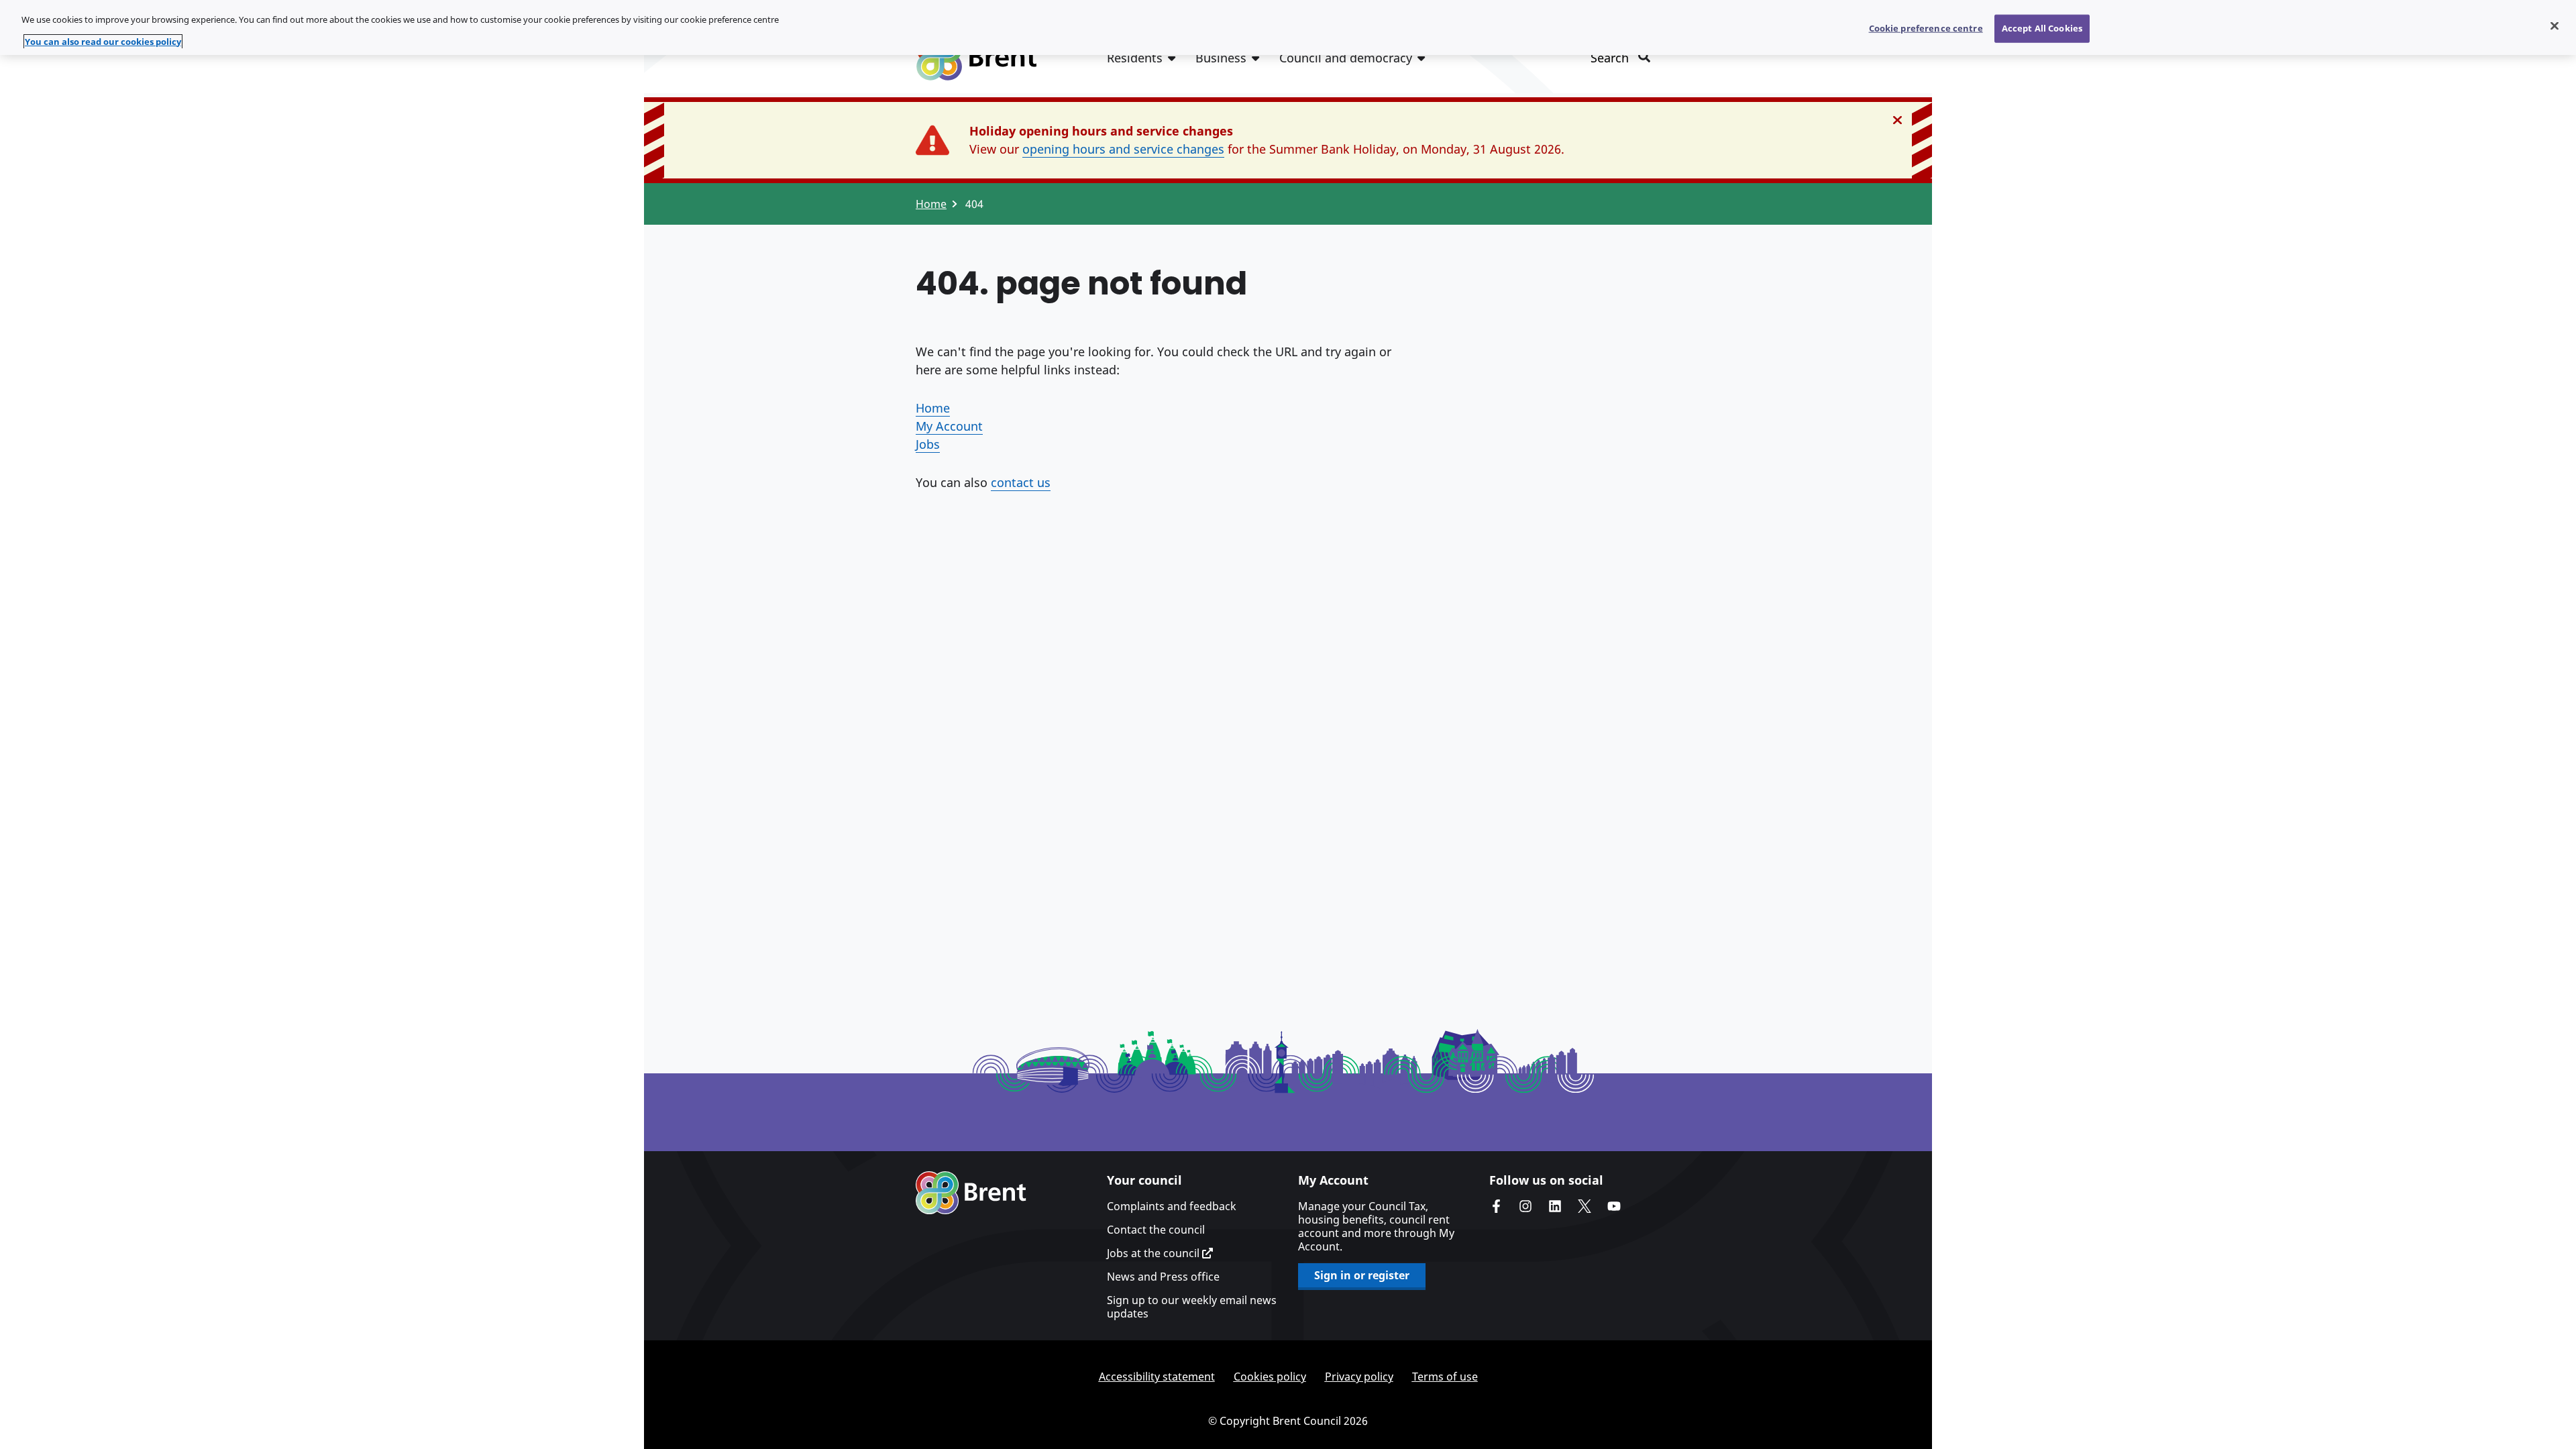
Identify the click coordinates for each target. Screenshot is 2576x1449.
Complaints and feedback (1172, 1206)
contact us (1021, 482)
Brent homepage (971, 1193)
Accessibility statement (1157, 1377)
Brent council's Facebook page (1496, 1206)
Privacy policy (1359, 1377)
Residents (1135, 58)
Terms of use (1445, 1377)
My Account (949, 426)
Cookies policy (1270, 1377)
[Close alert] (1897, 120)
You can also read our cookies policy (103, 42)
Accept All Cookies (2042, 28)
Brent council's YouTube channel (1614, 1206)
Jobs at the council (1155, 1253)
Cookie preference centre (1926, 28)
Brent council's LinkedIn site (1555, 1206)
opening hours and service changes (1123, 149)
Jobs (928, 444)
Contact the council (1156, 1230)
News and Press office (1163, 1277)
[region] (1288, 28)
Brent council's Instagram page (1525, 1206)
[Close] (2555, 26)
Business (1221, 58)
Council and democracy (1346, 58)
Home (931, 204)
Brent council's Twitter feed (1585, 1206)
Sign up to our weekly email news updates (1192, 1307)
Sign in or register (1362, 1275)
